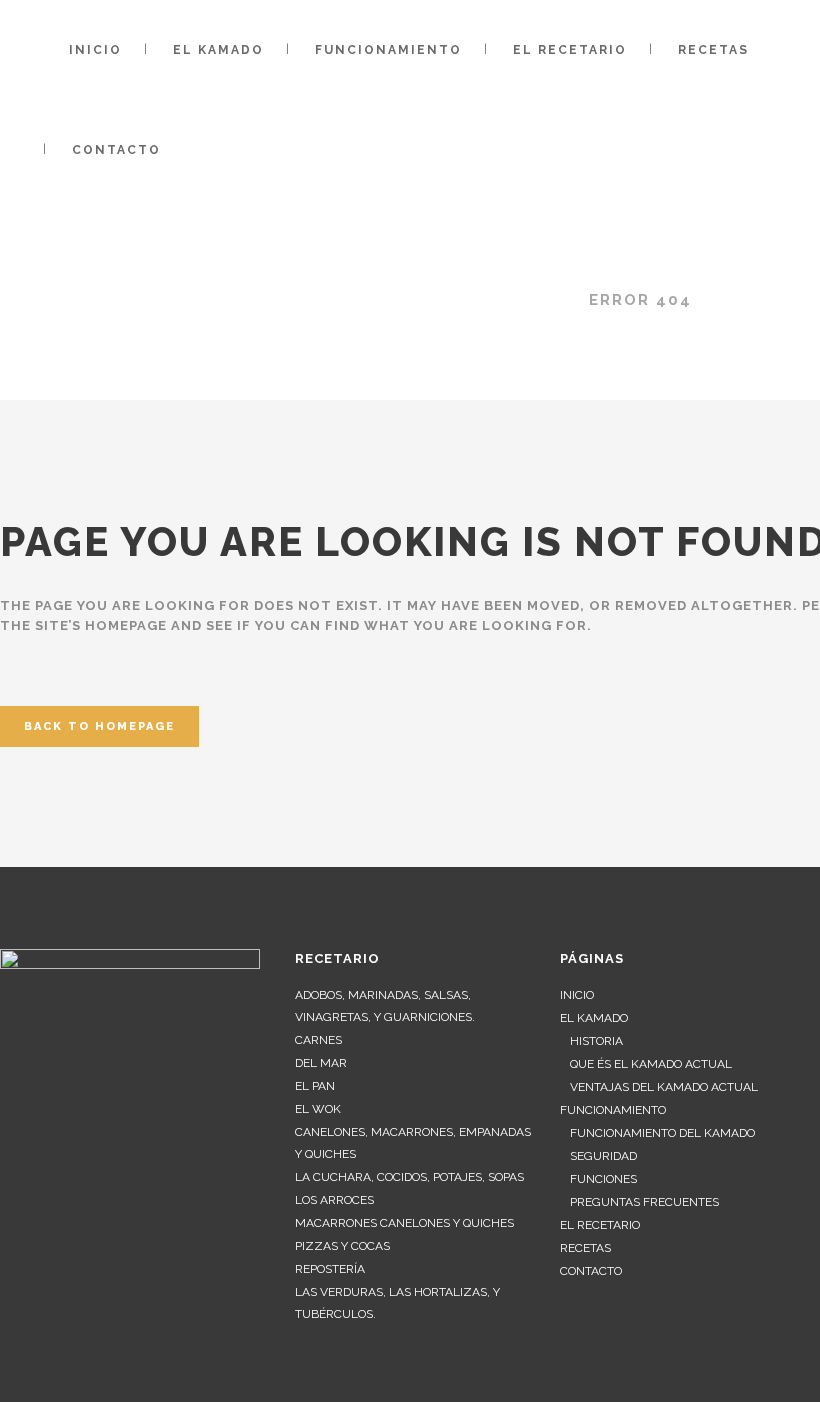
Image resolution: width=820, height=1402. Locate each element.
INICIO (577, 995)
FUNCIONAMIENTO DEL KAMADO (662, 1133)
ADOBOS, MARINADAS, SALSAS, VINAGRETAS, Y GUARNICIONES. (385, 1006)
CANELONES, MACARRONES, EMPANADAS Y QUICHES (413, 1143)
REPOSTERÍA (330, 1269)
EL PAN (315, 1086)
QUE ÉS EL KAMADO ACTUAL (651, 1064)
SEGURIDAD (603, 1156)
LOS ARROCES (334, 1200)
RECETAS (585, 1248)
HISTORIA (596, 1041)
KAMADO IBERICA (486, 300)
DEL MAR (321, 1063)
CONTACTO (591, 1271)
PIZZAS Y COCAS (342, 1246)
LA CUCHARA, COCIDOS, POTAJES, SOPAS (409, 1177)
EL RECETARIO (600, 1225)
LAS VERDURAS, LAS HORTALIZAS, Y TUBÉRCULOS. (397, 1303)
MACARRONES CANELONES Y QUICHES (404, 1223)
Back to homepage (99, 726)
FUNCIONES (603, 1179)
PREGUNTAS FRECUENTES (644, 1202)
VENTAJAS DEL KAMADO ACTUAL (664, 1087)
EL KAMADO (594, 1018)
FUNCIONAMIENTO (613, 1110)
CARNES (318, 1040)
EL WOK (318, 1109)
